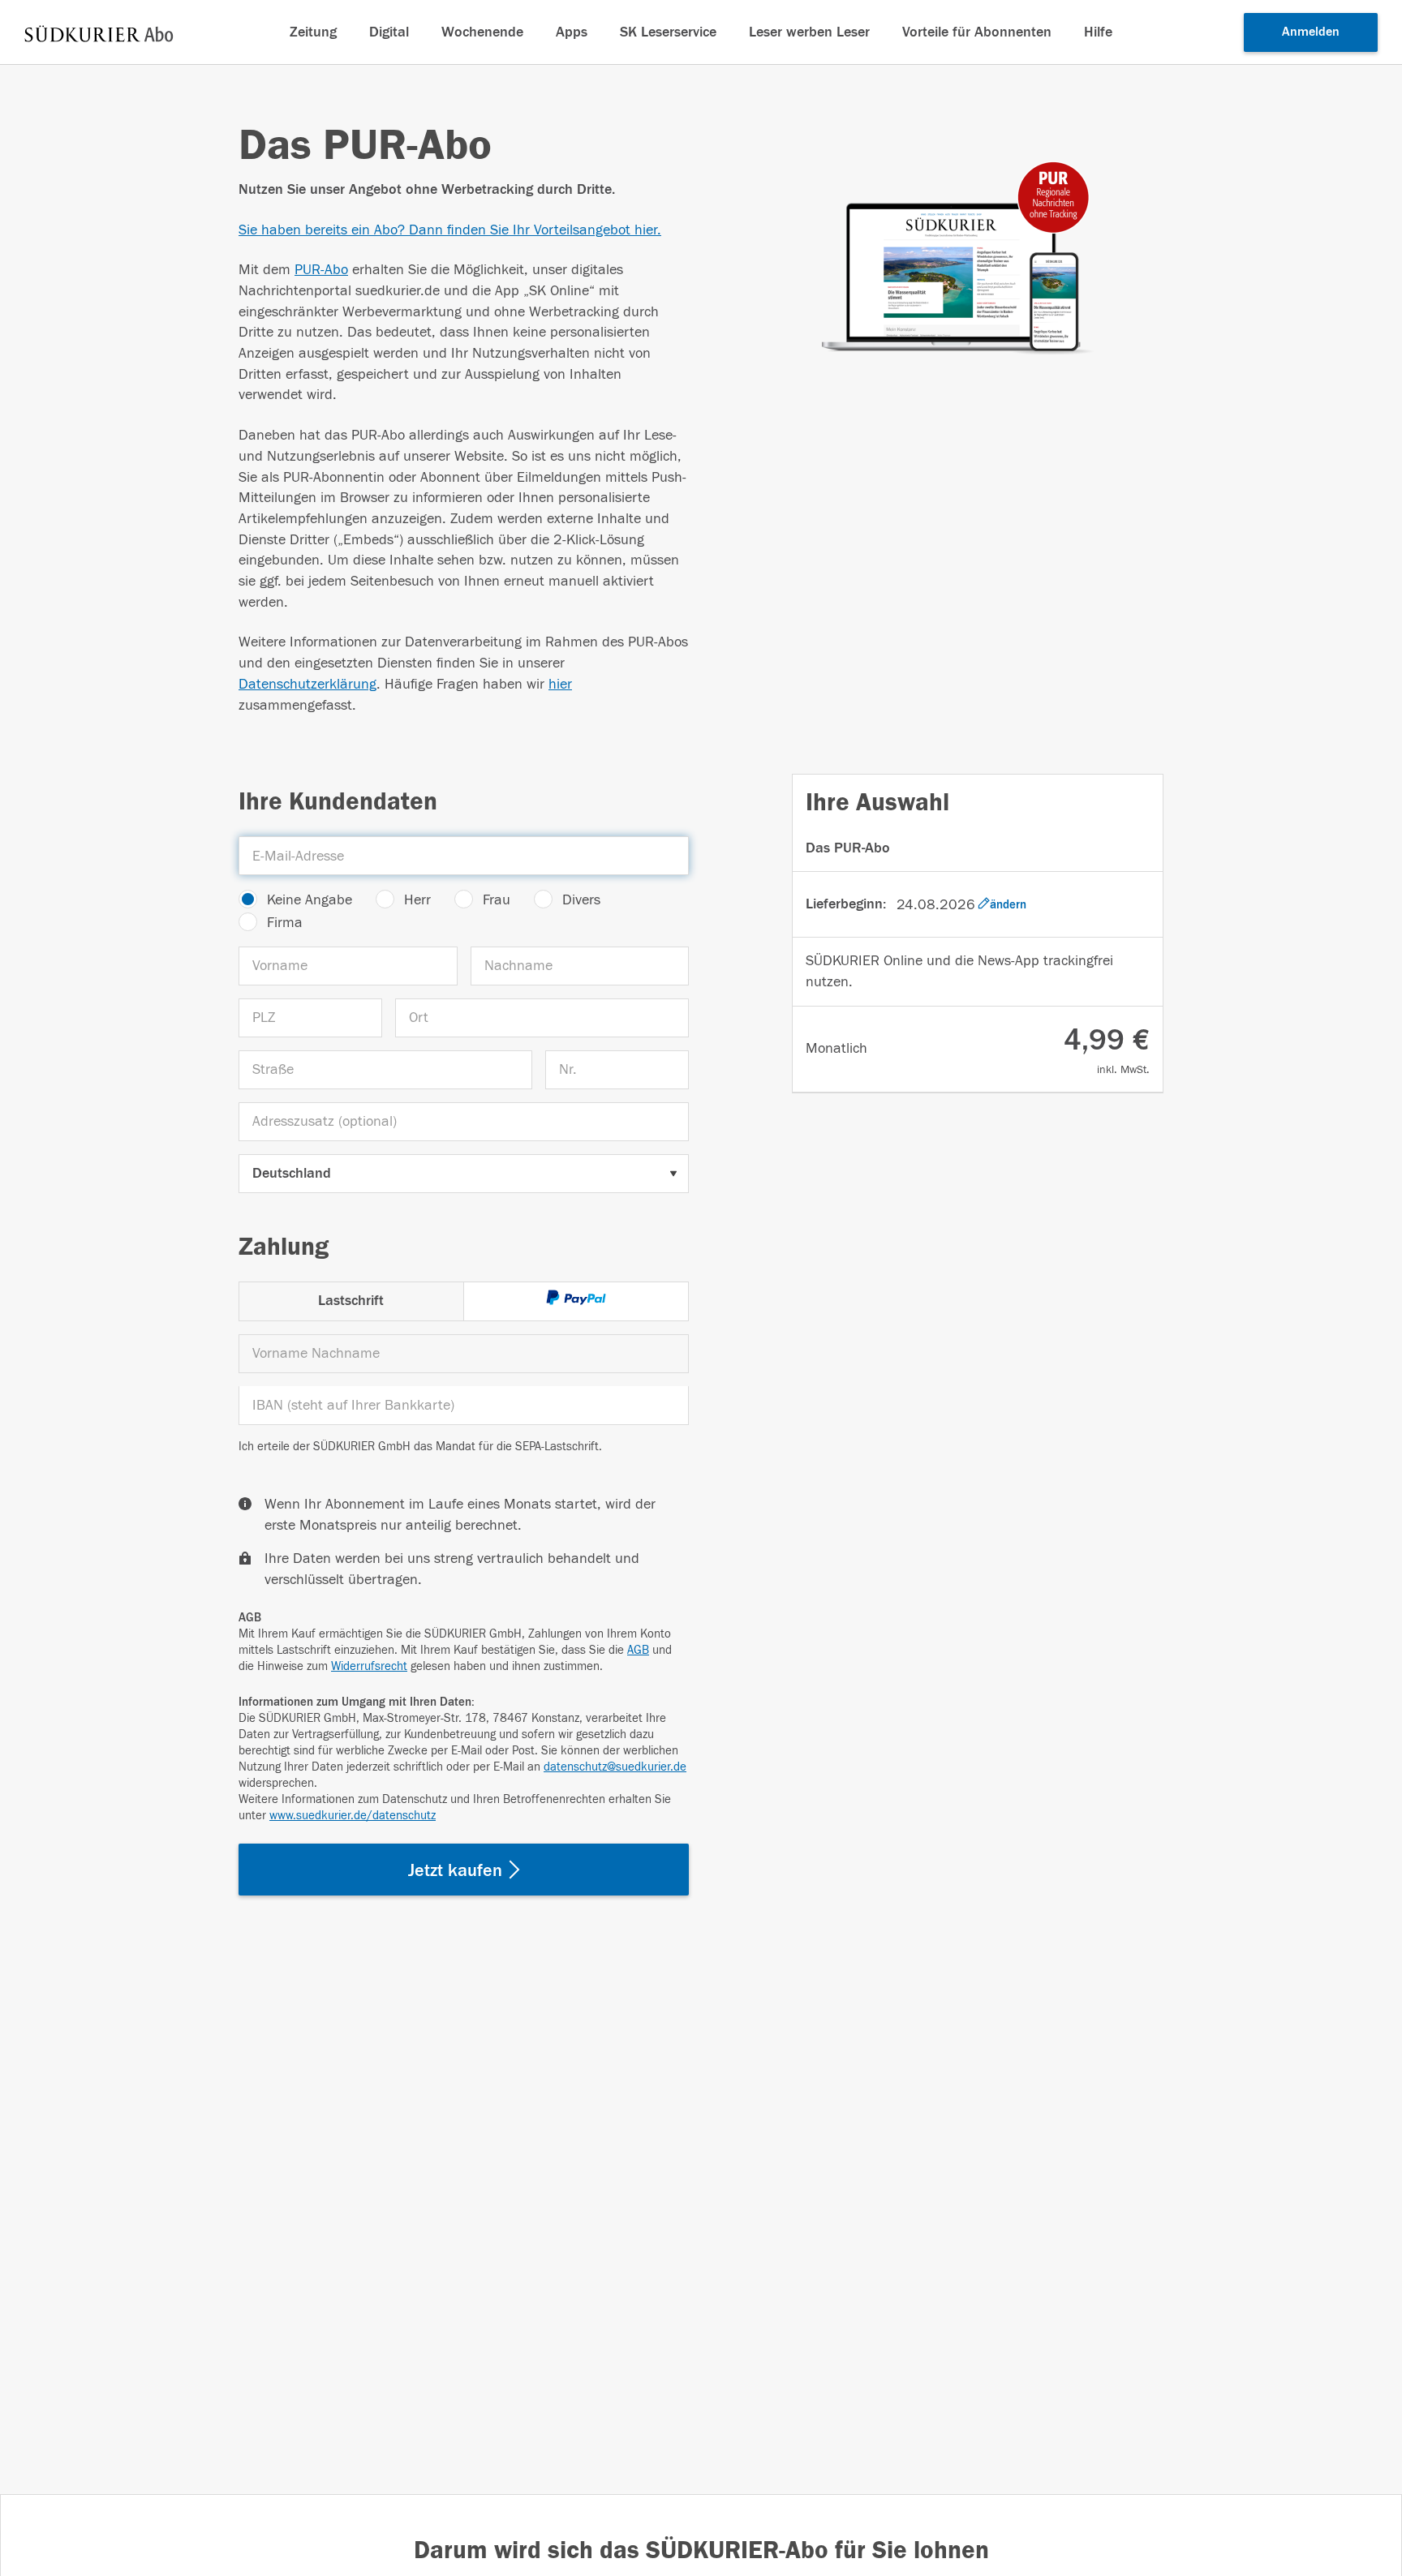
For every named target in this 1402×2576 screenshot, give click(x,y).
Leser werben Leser (809, 32)
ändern (1008, 904)
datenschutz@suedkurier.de (615, 1767)
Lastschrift (351, 1301)
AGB (638, 1650)
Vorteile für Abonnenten (977, 32)
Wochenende (482, 32)
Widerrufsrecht (369, 1666)
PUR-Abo (321, 270)
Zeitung (313, 32)
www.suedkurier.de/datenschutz (353, 1816)
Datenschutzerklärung (307, 684)
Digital (389, 32)
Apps (572, 32)
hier (560, 684)
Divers (581, 900)
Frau (497, 900)
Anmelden (1311, 32)
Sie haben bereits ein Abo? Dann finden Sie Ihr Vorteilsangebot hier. (450, 230)
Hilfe (1098, 32)
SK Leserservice (668, 32)
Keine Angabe (310, 900)
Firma (285, 923)
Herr (417, 900)
